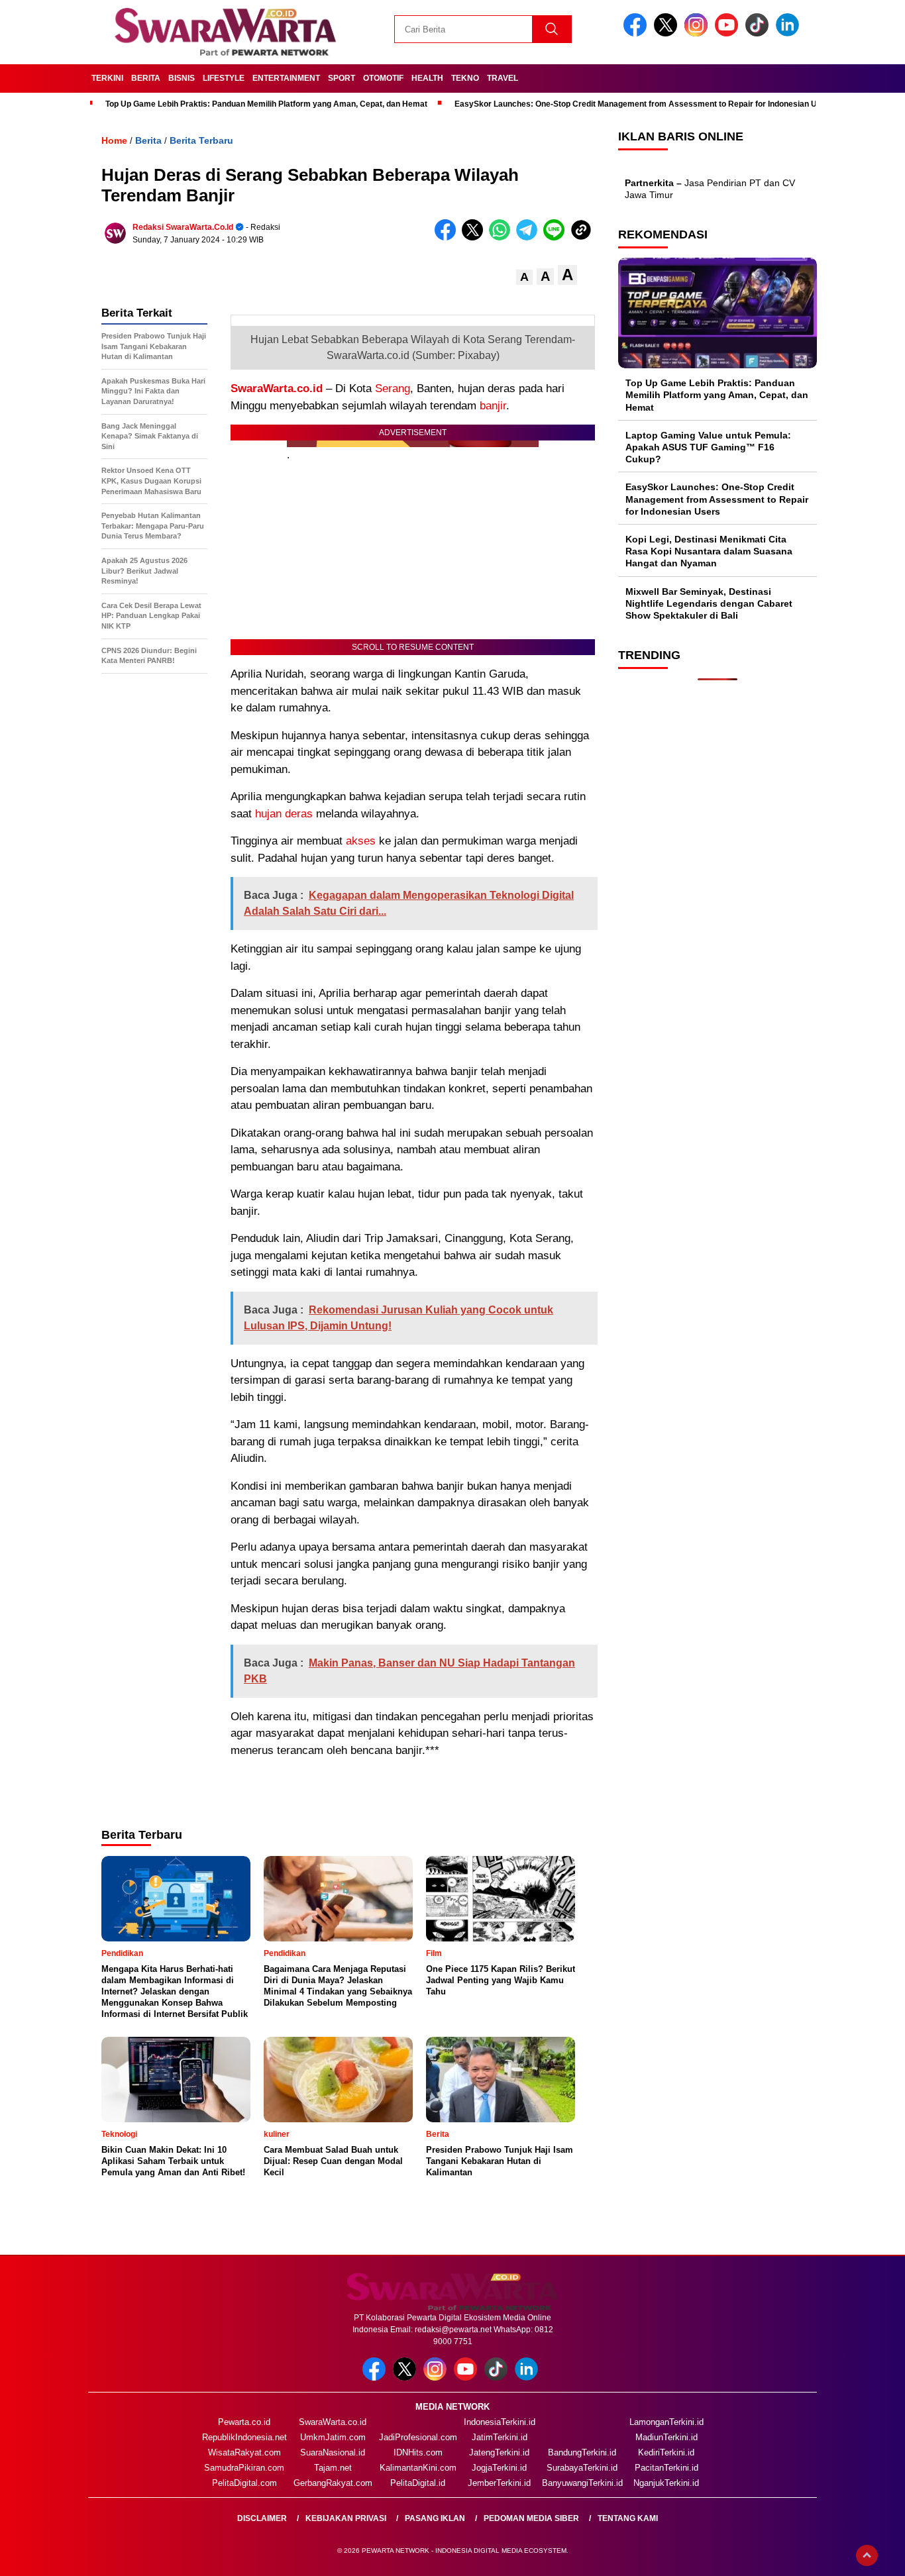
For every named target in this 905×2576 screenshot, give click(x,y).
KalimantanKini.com (418, 2468)
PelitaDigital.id (418, 2483)
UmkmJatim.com (333, 2437)
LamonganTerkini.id (666, 2422)
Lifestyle (224, 78)
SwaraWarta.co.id (277, 388)
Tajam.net (333, 2468)
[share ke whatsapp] (503, 237)
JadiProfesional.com (418, 2437)
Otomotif (383, 78)
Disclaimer (262, 2518)
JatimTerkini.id (500, 2437)
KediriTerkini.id (666, 2452)
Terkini (107, 78)
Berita (146, 78)
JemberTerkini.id (499, 2483)
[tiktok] (759, 33)
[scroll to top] (867, 2555)
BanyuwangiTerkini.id (582, 2483)
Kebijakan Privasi (346, 2518)
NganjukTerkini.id (666, 2483)
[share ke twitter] (475, 237)
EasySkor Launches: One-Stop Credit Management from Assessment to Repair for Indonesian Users (644, 104)
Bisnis (182, 78)
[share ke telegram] (530, 237)
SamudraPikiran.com (244, 2468)
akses (361, 841)
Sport (342, 78)
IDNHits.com (418, 2452)
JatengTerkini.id (499, 2452)
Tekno (465, 78)
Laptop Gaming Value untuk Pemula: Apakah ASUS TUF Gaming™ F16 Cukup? (708, 446)
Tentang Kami (628, 2518)
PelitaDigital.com (244, 2483)
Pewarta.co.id (244, 2422)
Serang (393, 388)
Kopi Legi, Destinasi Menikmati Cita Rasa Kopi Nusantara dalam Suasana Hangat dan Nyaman (709, 551)
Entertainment (286, 78)
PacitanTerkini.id (666, 2468)
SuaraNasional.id (333, 2452)
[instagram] (698, 33)
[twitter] (668, 33)
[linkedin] (790, 33)
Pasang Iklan (435, 2518)
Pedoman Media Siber (531, 2518)
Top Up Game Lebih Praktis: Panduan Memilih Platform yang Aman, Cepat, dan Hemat (266, 104)
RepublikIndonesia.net (244, 2437)
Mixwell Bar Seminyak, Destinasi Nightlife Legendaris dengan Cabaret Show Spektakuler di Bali (709, 603)
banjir (493, 406)
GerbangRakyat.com (333, 2483)
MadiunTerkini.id (666, 2437)
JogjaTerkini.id (499, 2468)
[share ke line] (557, 237)
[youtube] (729, 33)
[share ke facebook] (448, 237)
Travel (503, 78)
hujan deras (284, 814)
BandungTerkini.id (582, 2452)
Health (427, 78)
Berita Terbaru (201, 140)
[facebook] (637, 33)
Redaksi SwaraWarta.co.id (183, 227)
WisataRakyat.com (244, 2452)
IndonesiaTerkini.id (500, 2422)
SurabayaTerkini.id (582, 2468)
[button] (524, 277)
